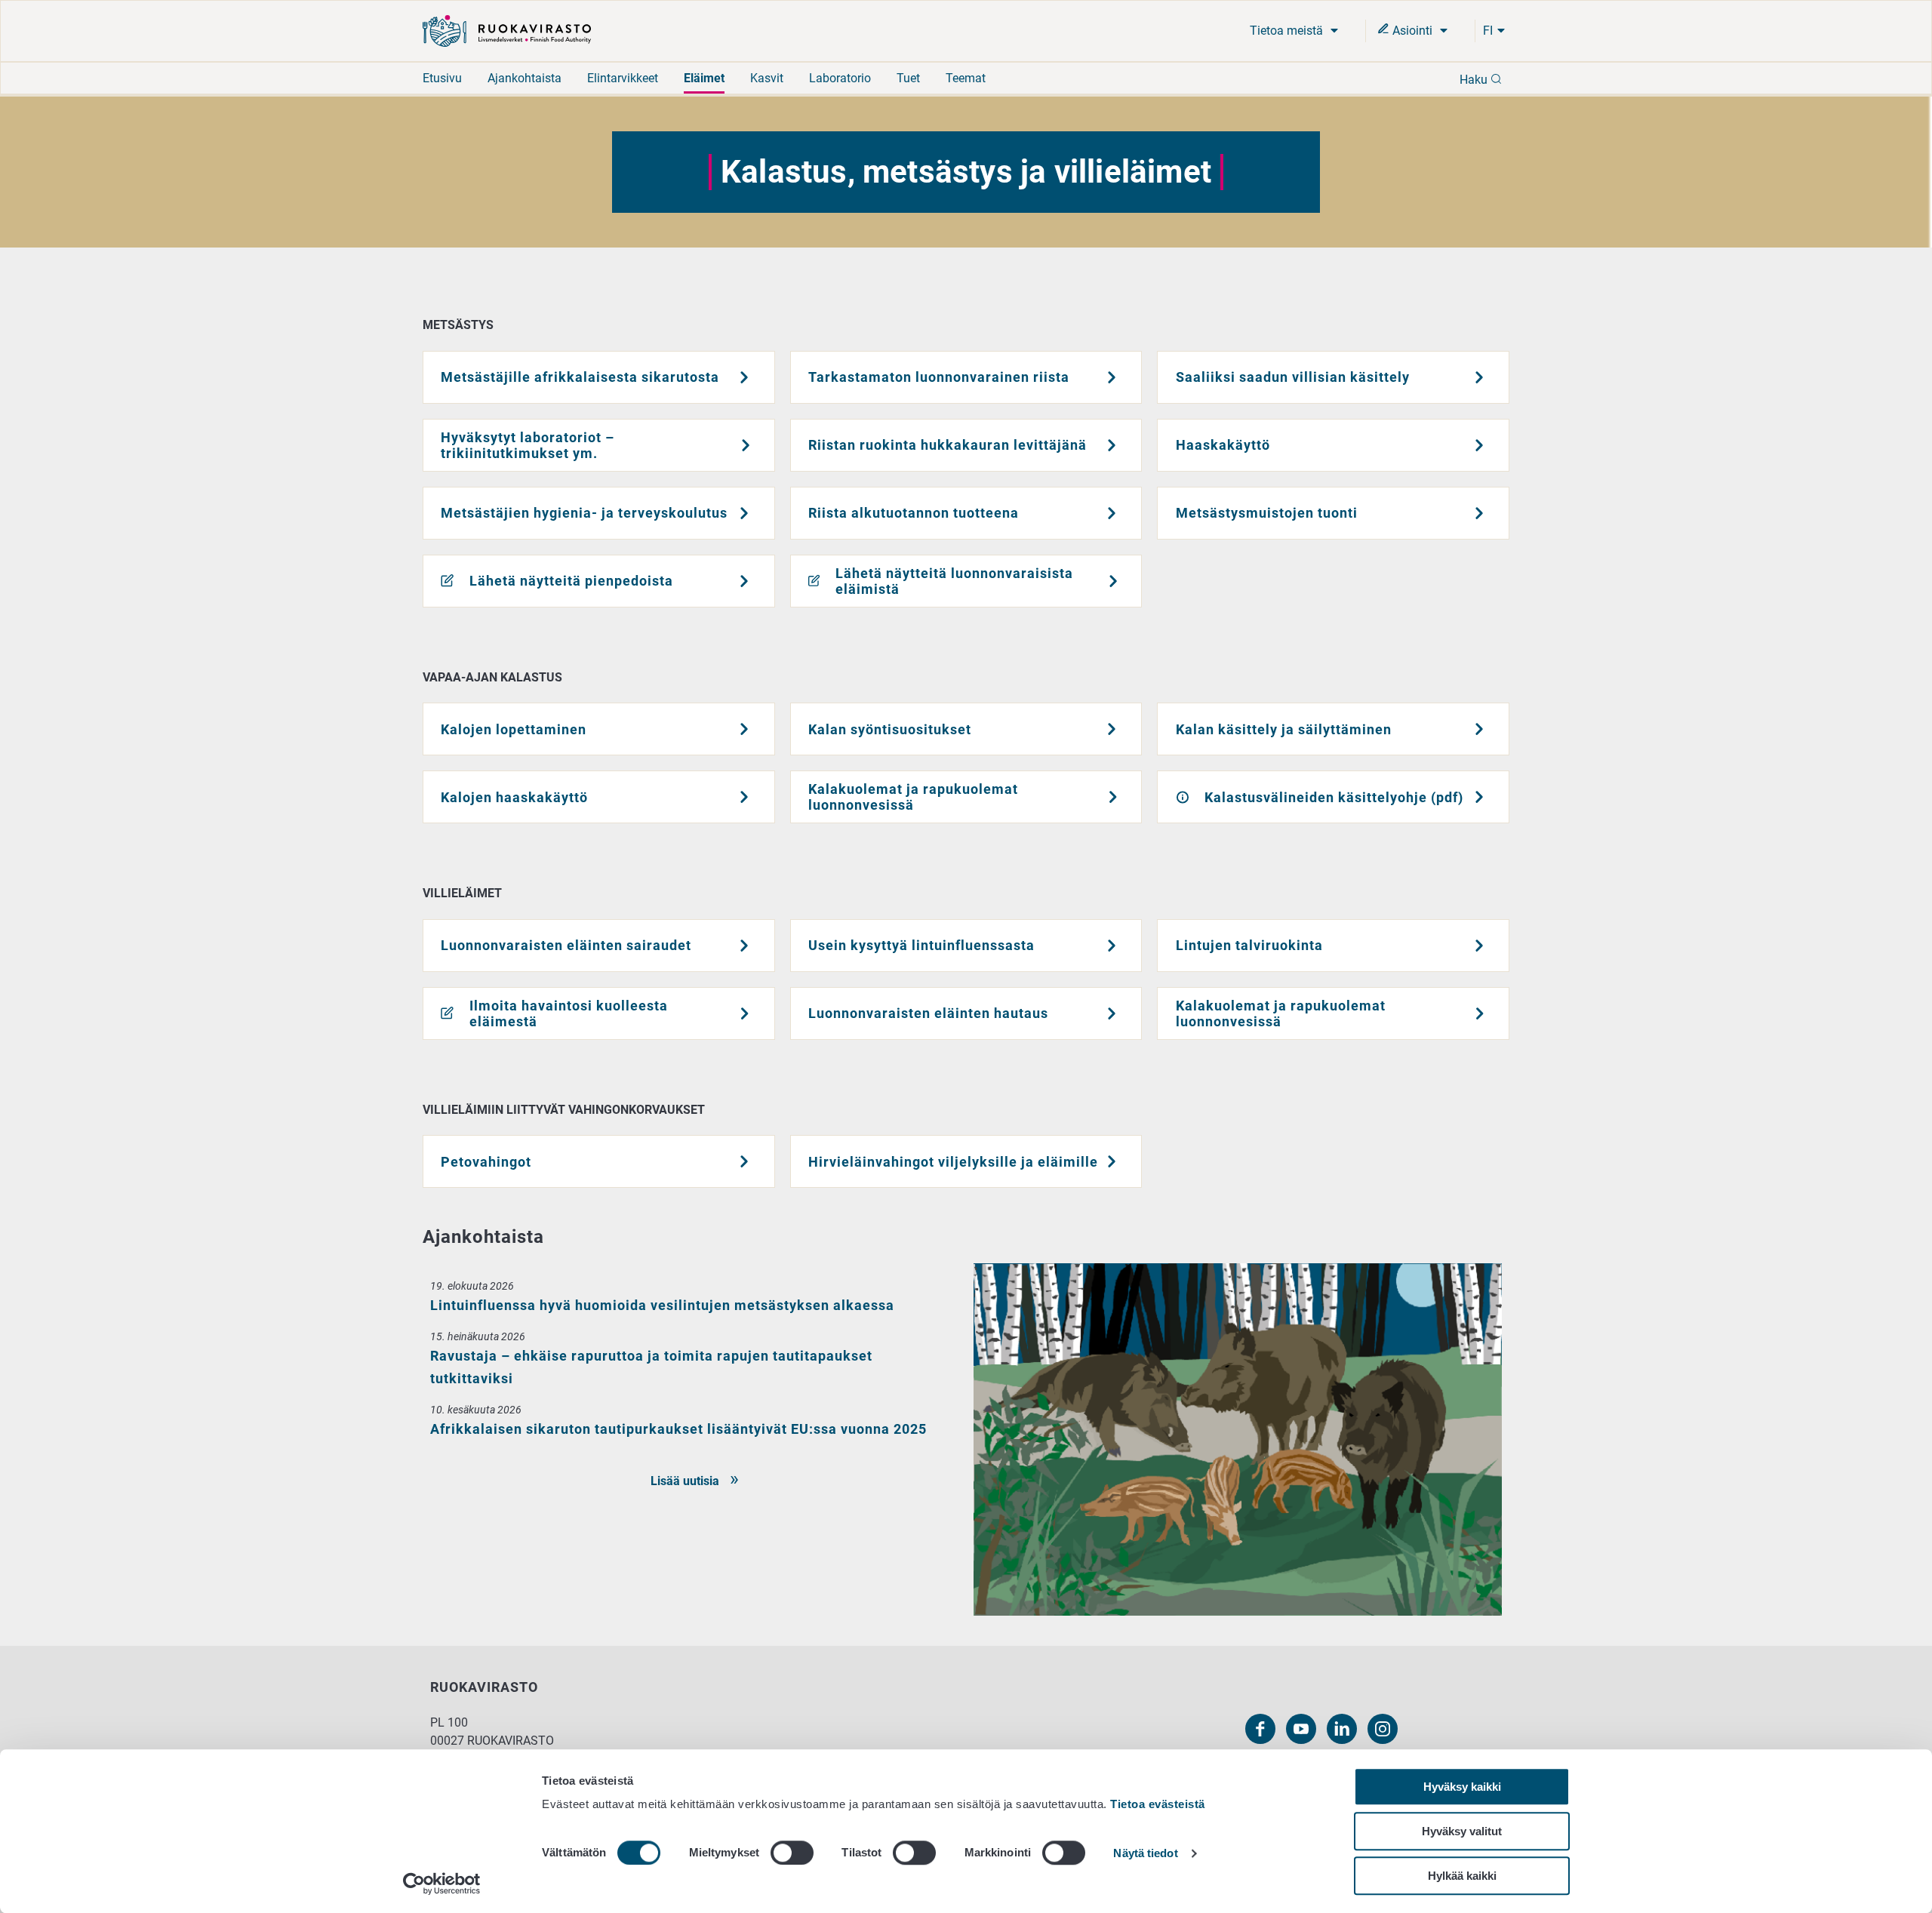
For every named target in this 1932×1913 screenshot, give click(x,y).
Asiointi (1412, 31)
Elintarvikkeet (623, 78)
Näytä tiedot (1145, 1854)
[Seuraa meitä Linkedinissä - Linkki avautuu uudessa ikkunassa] (1342, 1729)
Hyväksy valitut (1462, 1831)
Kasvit (767, 78)
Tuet (908, 78)
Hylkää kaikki (1462, 1876)
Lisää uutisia (686, 1481)
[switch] (792, 1853)
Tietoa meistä (1288, 31)
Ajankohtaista (525, 78)
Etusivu (442, 78)
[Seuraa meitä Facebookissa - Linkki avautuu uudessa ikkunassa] (1260, 1729)
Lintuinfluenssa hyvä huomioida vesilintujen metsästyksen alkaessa (662, 1305)
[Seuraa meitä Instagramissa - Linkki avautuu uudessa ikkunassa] (1383, 1729)
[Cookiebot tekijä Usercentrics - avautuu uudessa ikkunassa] (442, 1884)
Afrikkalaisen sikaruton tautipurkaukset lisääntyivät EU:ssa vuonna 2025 (678, 1429)
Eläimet (704, 78)
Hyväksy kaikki (1462, 1787)
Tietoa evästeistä (1158, 1804)
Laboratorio (840, 78)
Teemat (966, 78)
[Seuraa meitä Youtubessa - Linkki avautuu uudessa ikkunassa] (1301, 1729)
